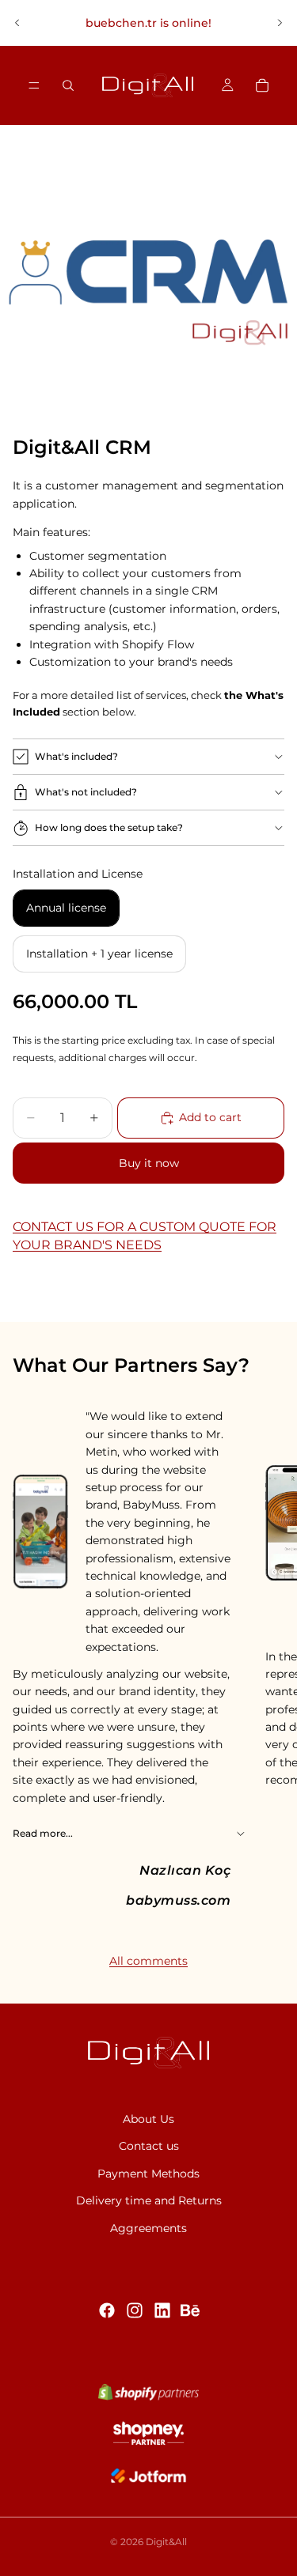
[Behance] (190, 2310)
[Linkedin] (162, 2310)
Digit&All (166, 2542)
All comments (148, 1961)
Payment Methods (148, 2174)
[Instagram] (135, 2310)
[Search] (68, 85)
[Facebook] (107, 2310)
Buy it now (149, 1163)
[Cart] (262, 85)
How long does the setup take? (109, 827)
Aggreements (148, 2227)
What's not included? (86, 792)
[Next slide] (280, 23)
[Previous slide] (17, 23)
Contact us (149, 2146)
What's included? (76, 756)
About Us (148, 2119)
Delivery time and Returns (149, 2200)
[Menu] (34, 85)
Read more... (43, 1833)
